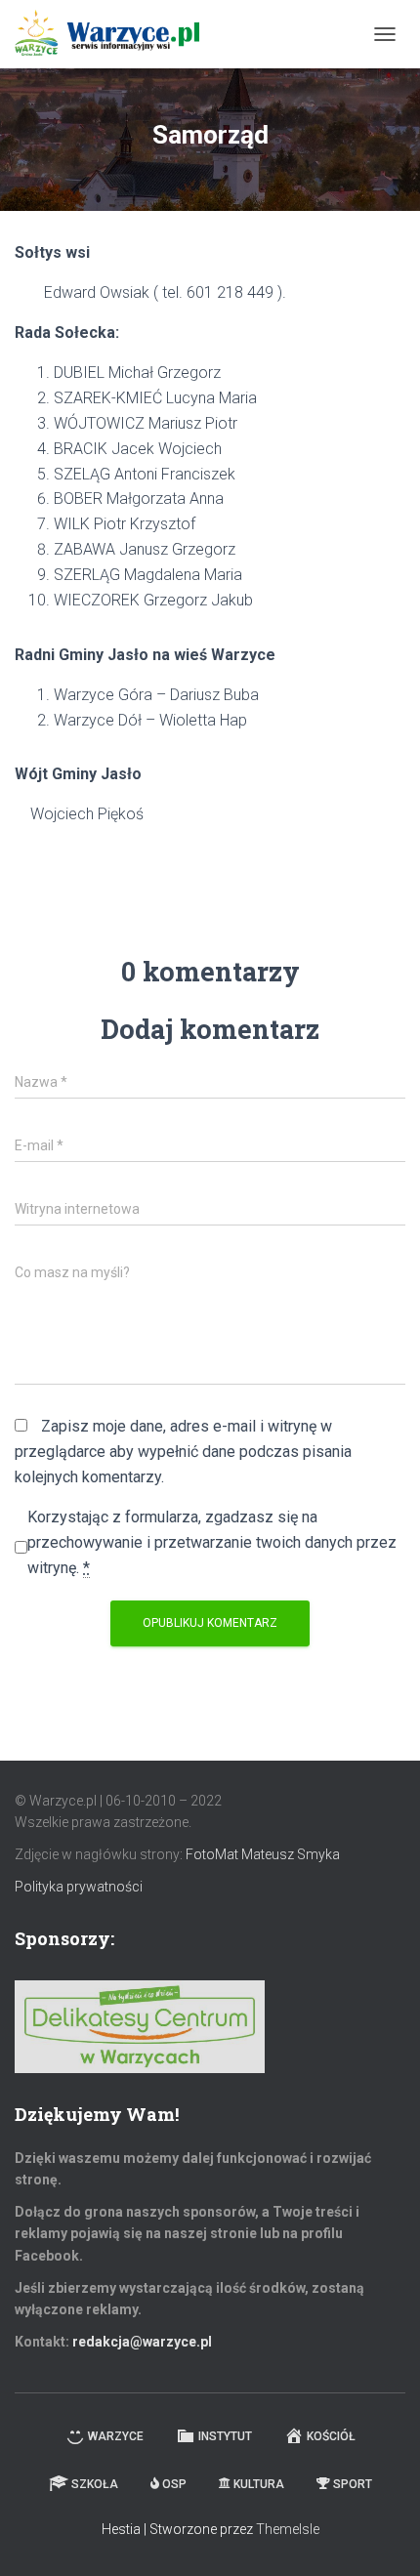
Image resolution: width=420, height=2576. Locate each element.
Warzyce (116, 2436)
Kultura (259, 2484)
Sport (353, 2484)
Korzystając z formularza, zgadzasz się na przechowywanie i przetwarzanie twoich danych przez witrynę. (212, 1542)
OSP (174, 2484)
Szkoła (95, 2484)
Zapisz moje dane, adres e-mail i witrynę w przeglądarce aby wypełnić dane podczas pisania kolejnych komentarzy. (183, 1452)
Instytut (225, 2436)
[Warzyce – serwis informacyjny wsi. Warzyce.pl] (114, 34)
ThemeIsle (288, 2529)
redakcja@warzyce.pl (142, 2342)
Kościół (331, 2436)
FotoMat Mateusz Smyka (263, 1854)
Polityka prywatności (79, 1887)
